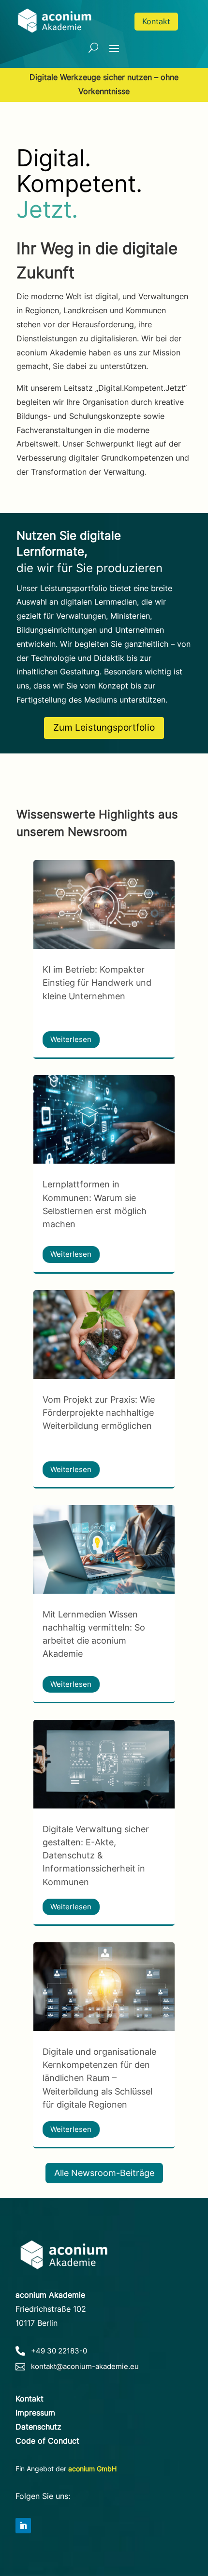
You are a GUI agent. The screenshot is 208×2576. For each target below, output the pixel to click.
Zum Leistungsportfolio (104, 728)
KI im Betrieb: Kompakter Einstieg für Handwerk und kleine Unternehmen (97, 983)
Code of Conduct (47, 2441)
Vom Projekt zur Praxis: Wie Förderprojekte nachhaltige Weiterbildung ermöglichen (99, 1413)
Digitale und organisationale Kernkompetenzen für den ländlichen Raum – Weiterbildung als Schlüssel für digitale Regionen (99, 2078)
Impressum (35, 2413)
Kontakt (156, 21)
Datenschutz (38, 2427)
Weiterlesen (71, 1039)
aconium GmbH (92, 2469)
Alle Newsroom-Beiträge (104, 2173)
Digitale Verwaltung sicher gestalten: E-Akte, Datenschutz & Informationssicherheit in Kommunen (96, 1856)
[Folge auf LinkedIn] (23, 2526)
